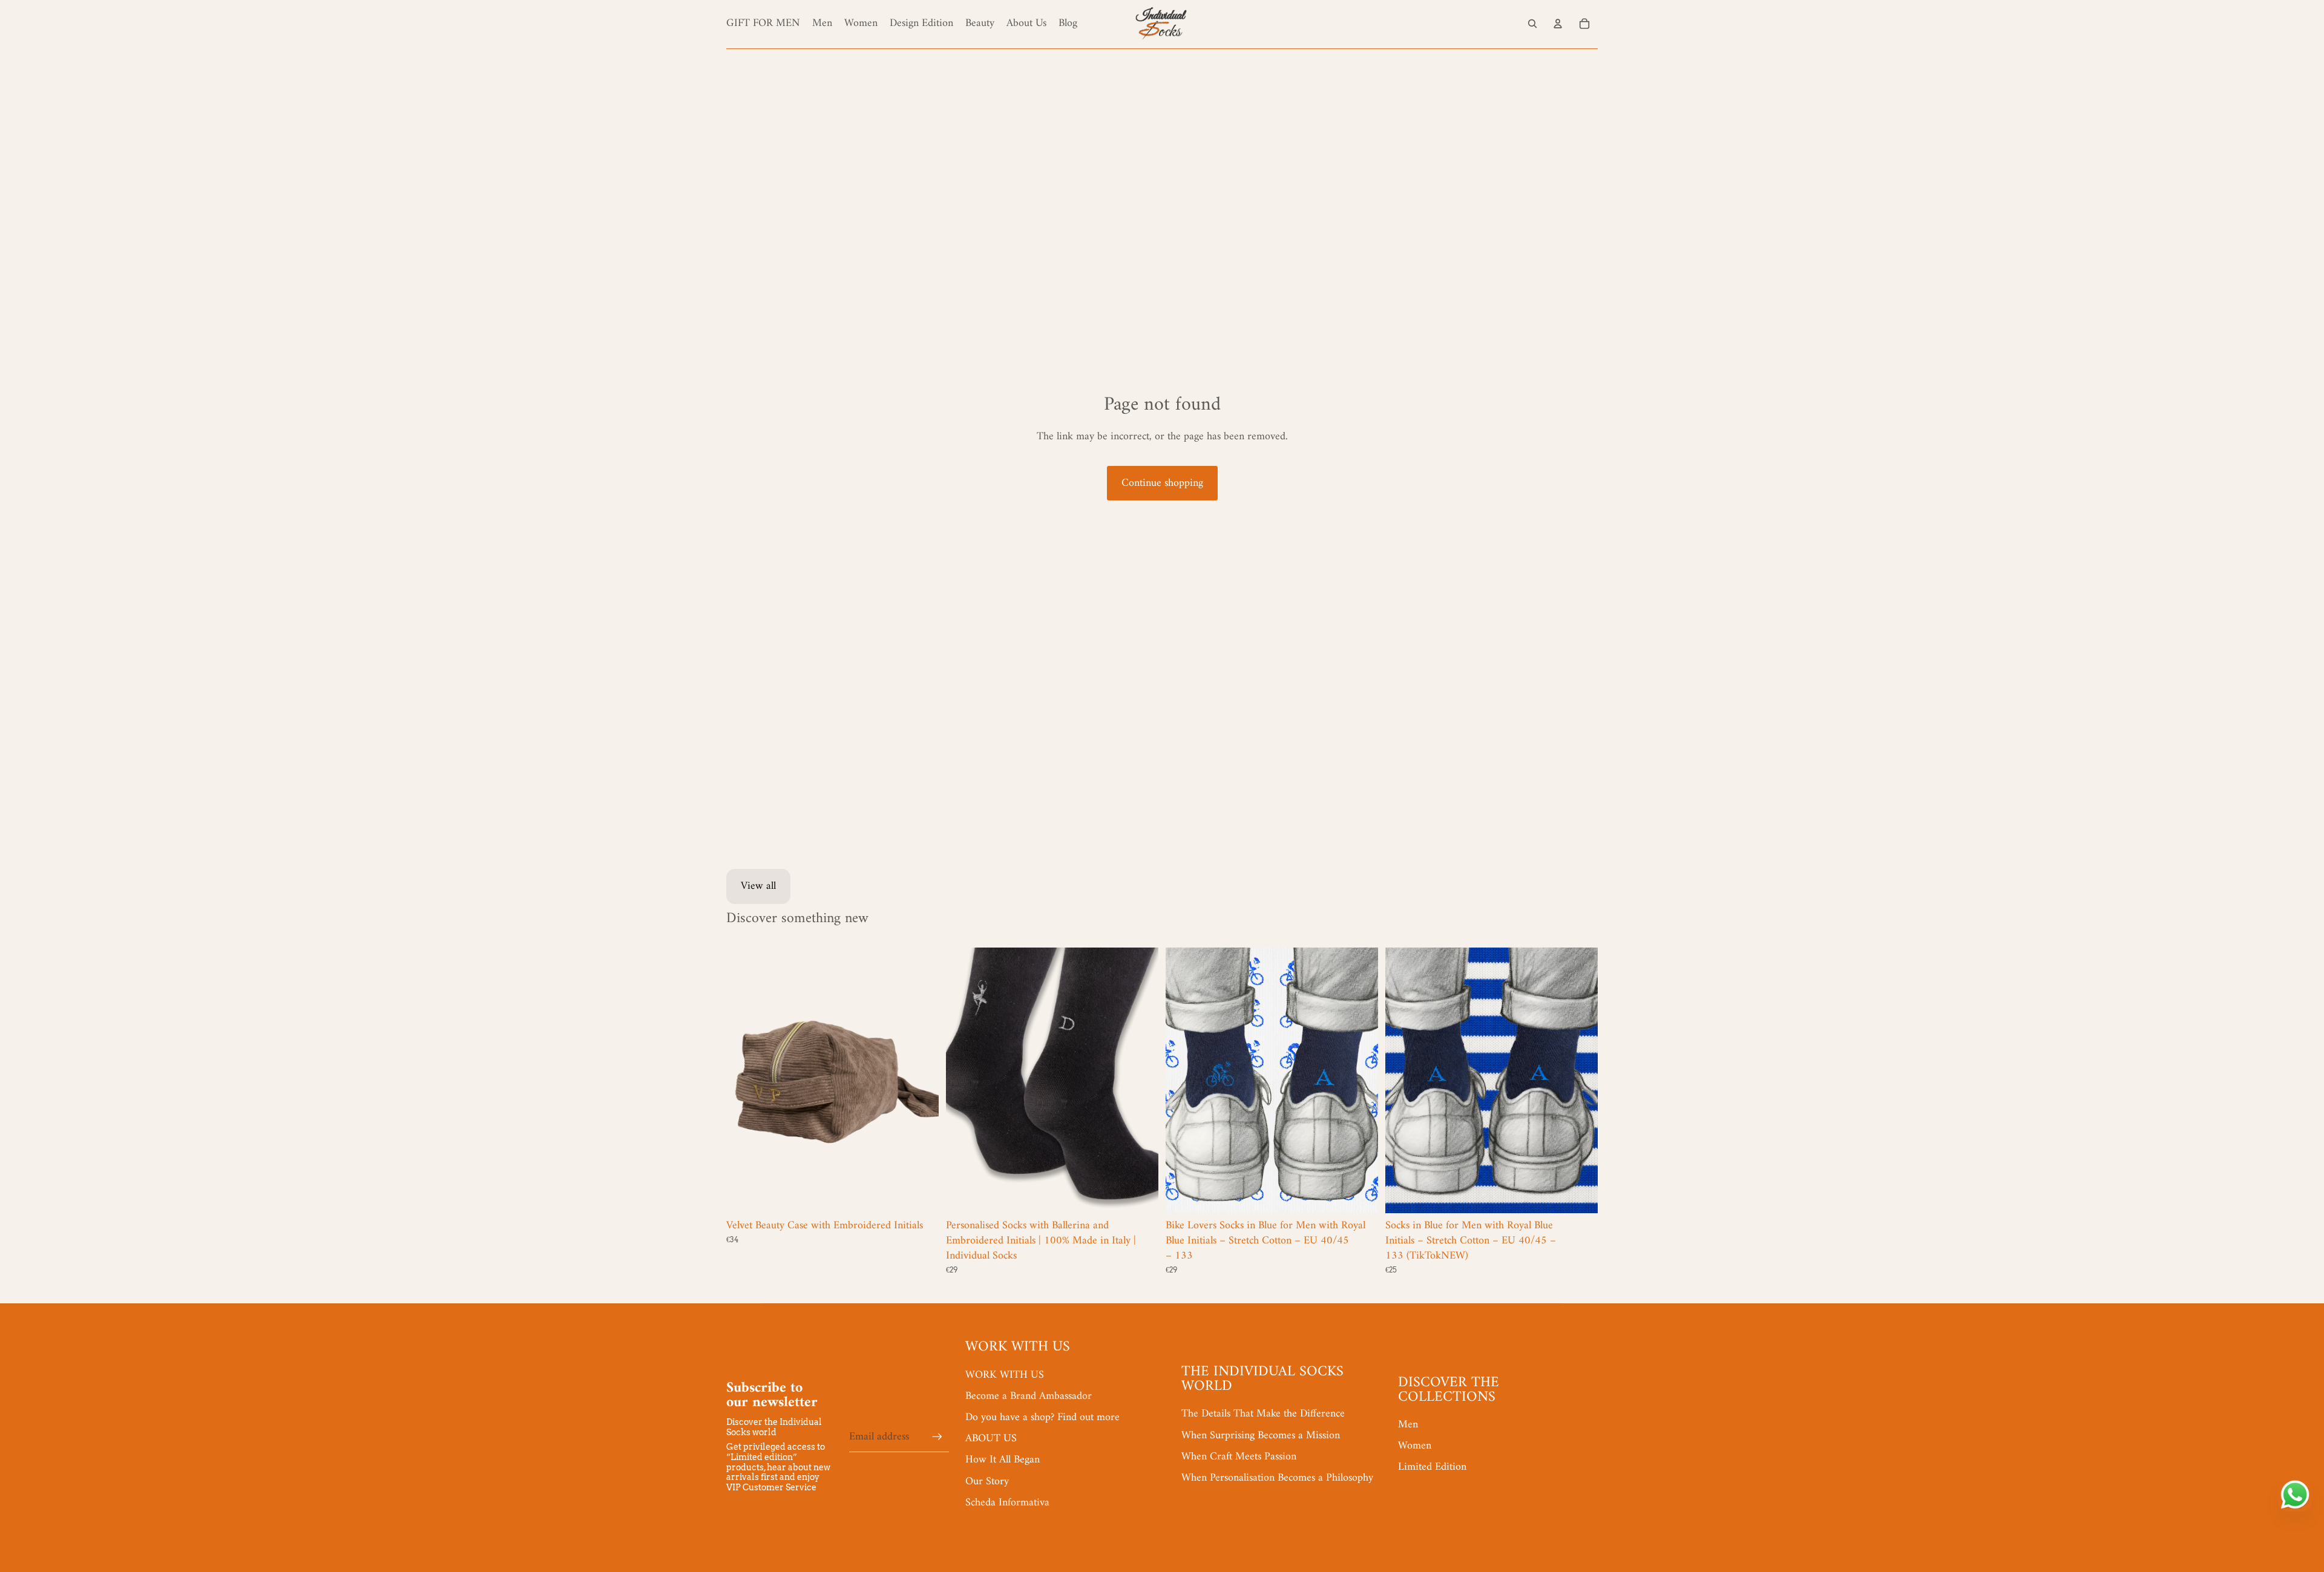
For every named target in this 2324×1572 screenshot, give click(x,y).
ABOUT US (991, 1439)
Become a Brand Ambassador (1029, 1396)
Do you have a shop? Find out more (1042, 1417)
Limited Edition (1432, 1467)
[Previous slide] (744, 1080)
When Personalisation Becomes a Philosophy (1277, 1478)
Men (1408, 1425)
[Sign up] (937, 1437)
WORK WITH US (1005, 1375)
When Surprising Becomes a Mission (1261, 1436)
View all (758, 886)
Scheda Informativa (1007, 1503)
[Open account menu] (1558, 24)
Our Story (987, 1482)
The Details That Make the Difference (1263, 1414)
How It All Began (1003, 1460)
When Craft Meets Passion (1239, 1457)
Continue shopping (1162, 483)
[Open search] (1532, 24)
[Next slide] (921, 1080)
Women (1415, 1446)
